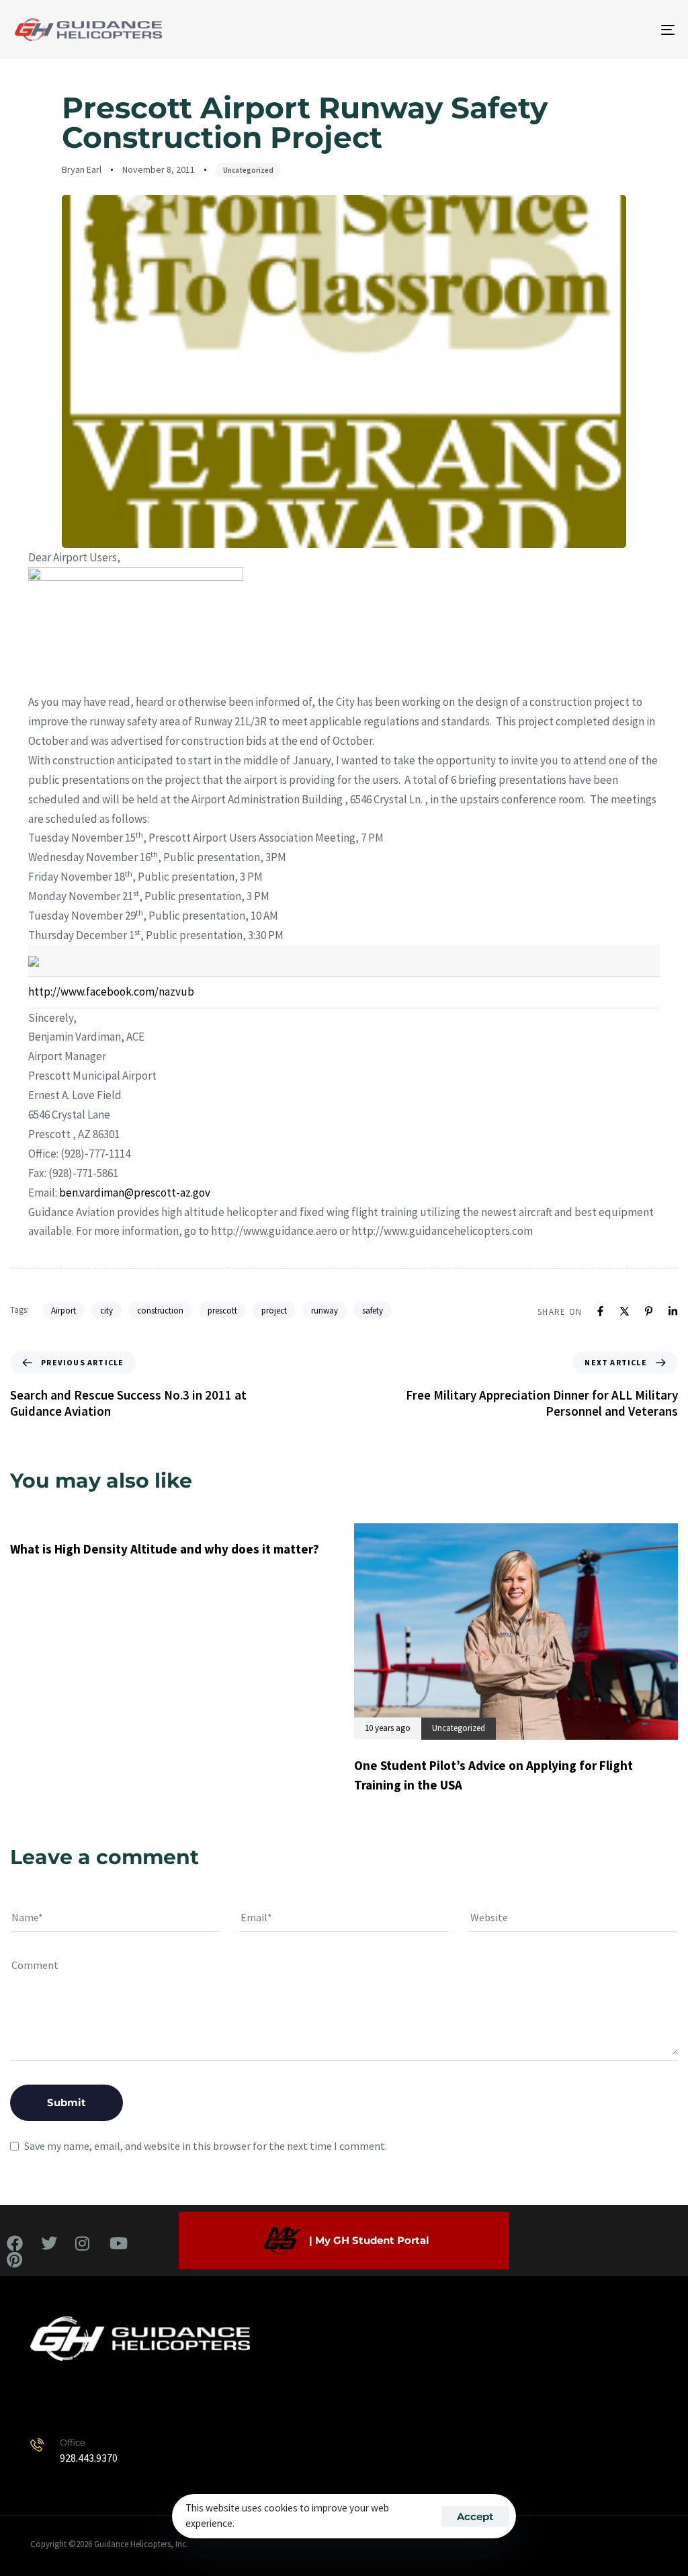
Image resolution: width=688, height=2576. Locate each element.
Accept (475, 2517)
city (106, 1311)
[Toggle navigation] (564, 30)
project (274, 1311)
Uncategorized (248, 170)
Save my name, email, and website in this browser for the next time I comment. (206, 2146)
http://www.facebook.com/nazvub (111, 992)
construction (160, 1311)
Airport (63, 1311)
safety (373, 1311)
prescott (222, 1311)
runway (325, 1311)
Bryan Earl (82, 169)
